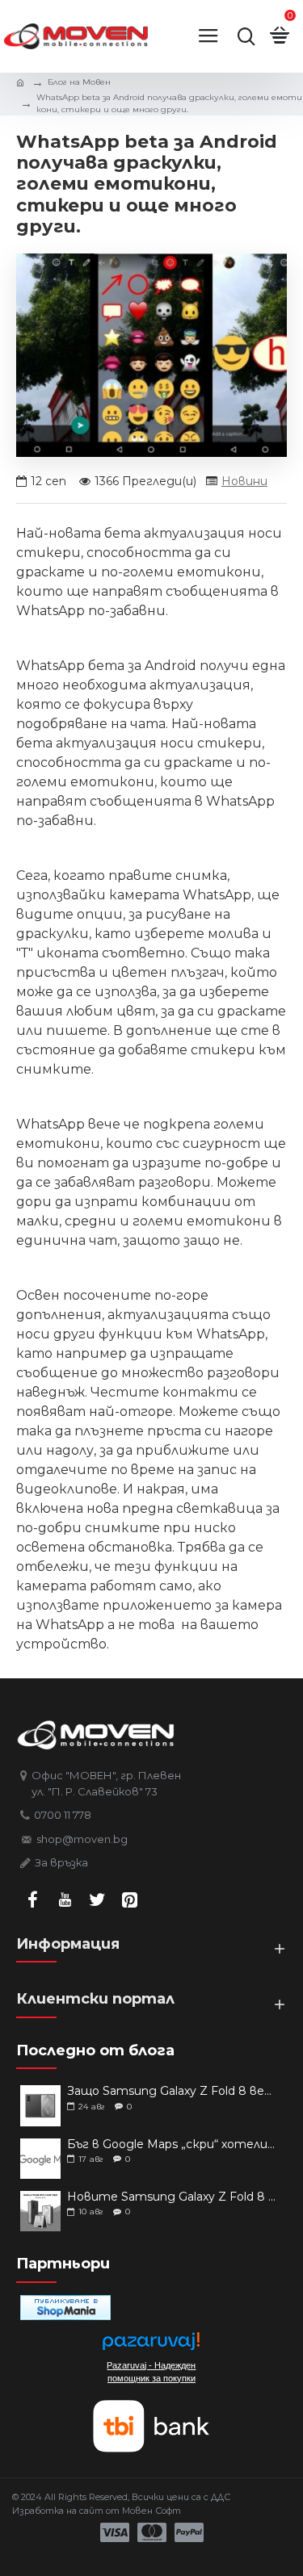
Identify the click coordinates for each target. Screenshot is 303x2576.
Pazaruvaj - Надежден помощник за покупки (151, 2372)
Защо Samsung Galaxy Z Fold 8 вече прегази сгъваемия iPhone (172, 2091)
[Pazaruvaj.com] (151, 2346)
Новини (244, 481)
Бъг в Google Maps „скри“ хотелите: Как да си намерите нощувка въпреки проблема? (172, 2145)
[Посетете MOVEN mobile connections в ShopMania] (65, 2308)
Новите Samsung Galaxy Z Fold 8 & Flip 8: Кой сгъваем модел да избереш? (172, 2197)
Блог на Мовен (79, 82)
